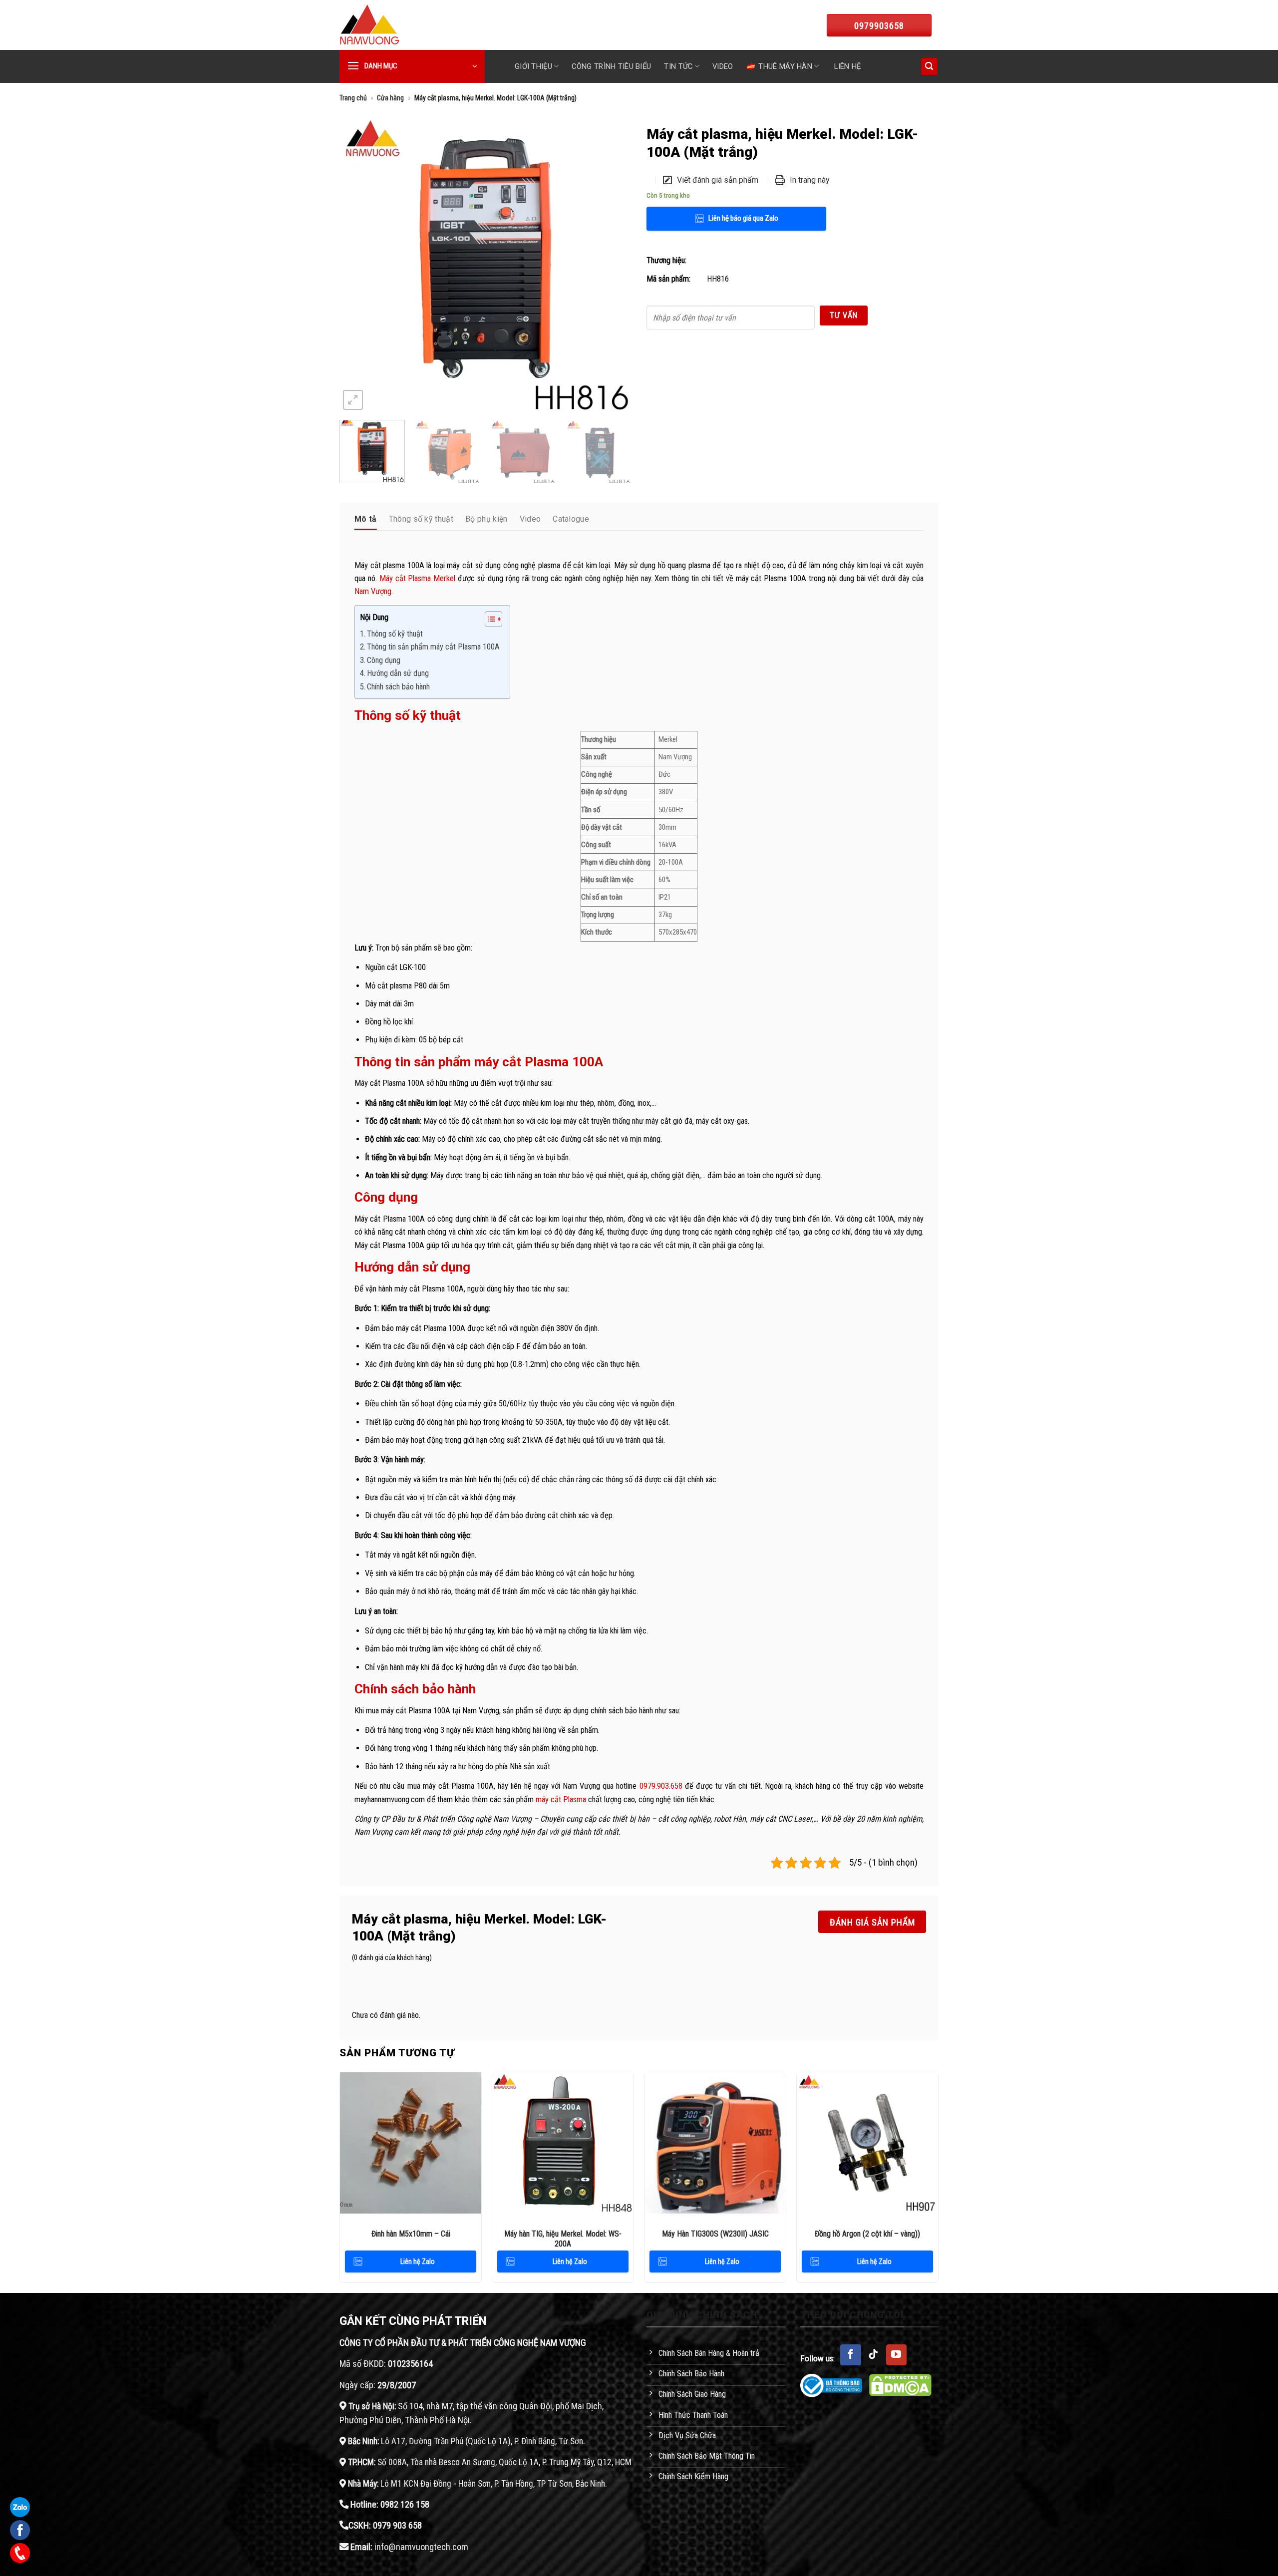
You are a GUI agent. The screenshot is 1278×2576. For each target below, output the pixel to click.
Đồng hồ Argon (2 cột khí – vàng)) (867, 2234)
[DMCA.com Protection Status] (900, 2385)
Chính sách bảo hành (399, 687)
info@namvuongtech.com (421, 2547)
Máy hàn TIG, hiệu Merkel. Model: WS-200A (563, 2239)
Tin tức (678, 66)
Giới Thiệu (533, 66)
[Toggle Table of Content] (488, 619)
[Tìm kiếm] (929, 66)
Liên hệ (847, 66)
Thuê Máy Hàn (785, 66)
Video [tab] (530, 519)
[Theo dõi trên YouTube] (897, 2355)
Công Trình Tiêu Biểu (611, 66)
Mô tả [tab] (366, 519)
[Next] (613, 266)
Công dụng (385, 660)
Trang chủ (353, 98)
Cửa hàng (390, 98)
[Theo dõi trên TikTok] (874, 2355)
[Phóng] (353, 400)
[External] (485, 266)
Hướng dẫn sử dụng (398, 673)
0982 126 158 (405, 2504)
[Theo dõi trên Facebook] (851, 2355)
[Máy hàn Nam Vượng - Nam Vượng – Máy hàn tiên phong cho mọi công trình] (369, 25)
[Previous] (358, 266)
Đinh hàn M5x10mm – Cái (411, 2234)
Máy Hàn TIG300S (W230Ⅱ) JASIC (715, 2234)
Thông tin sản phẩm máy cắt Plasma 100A (433, 647)
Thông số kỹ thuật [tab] (421, 519)
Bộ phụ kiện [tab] (486, 519)
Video (723, 66)
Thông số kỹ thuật (395, 634)
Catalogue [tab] (571, 519)
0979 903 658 (397, 2525)
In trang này (810, 180)
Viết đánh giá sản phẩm (718, 180)
